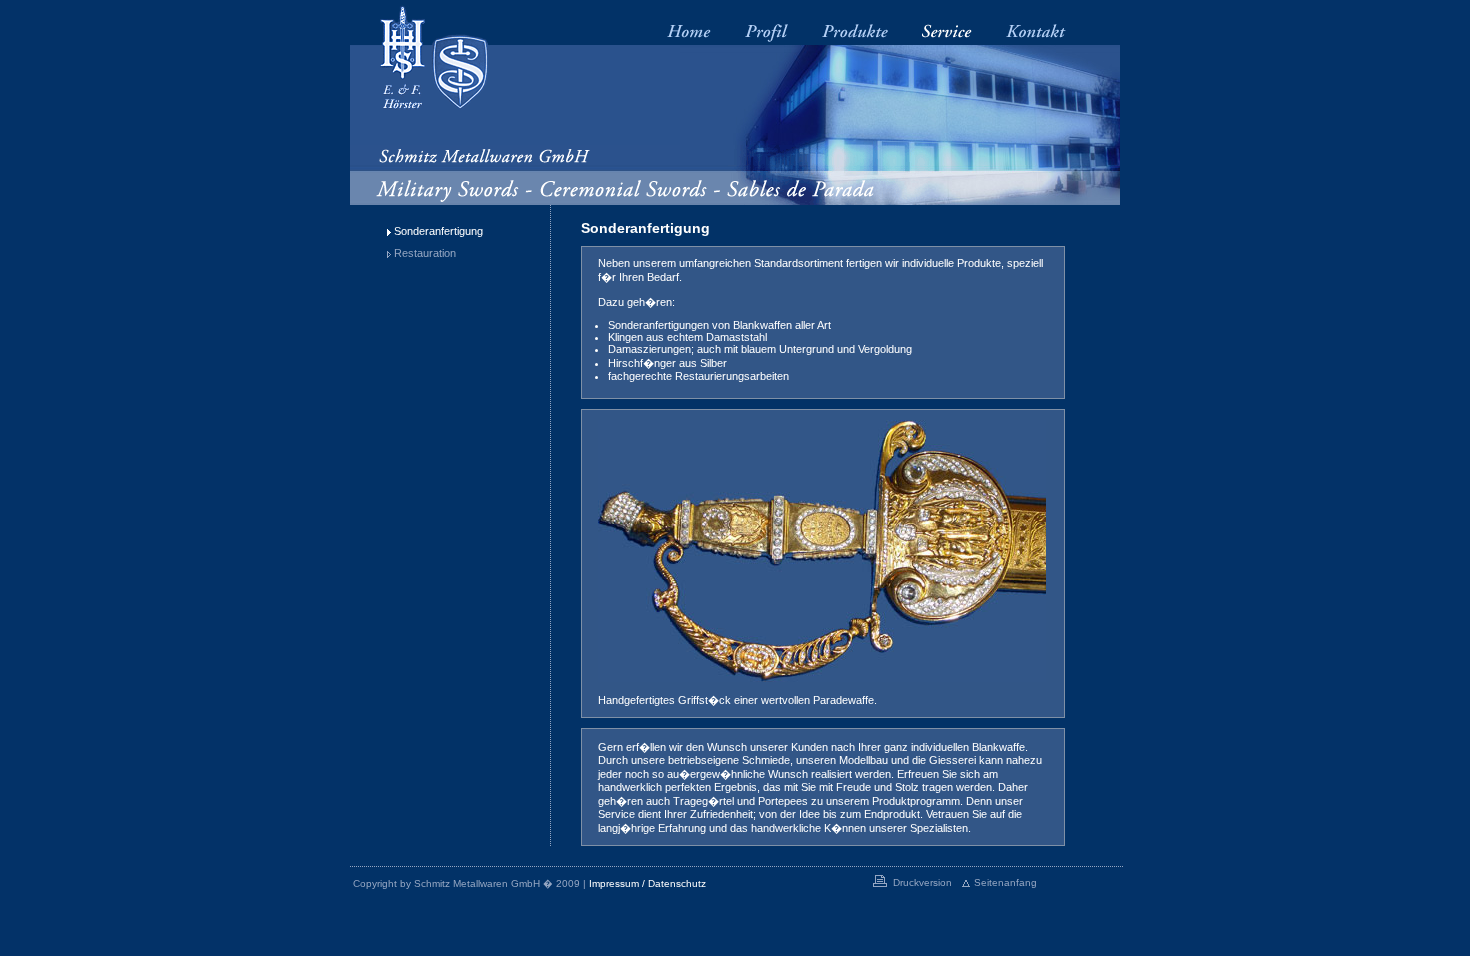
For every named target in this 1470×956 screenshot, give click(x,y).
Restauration (425, 253)
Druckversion (922, 882)
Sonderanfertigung (438, 231)
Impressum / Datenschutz (647, 883)
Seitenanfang (1005, 882)
